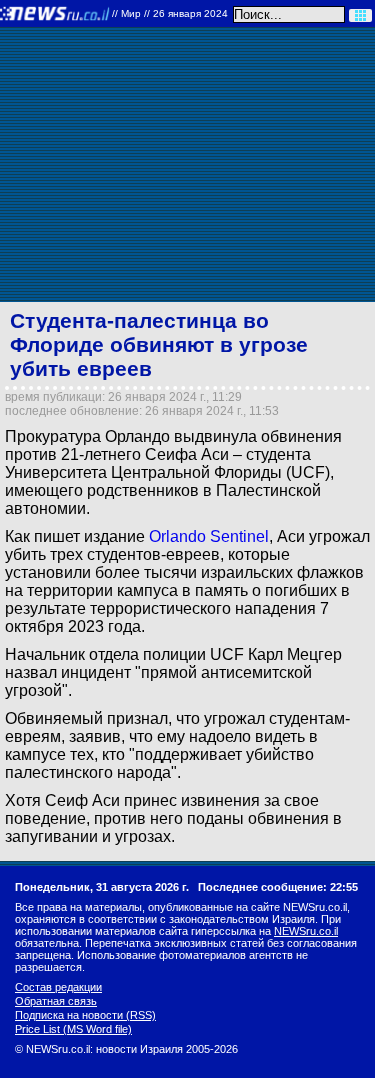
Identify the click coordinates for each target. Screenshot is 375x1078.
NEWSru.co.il (306, 931)
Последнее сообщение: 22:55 (278, 887)
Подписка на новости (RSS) (85, 1015)
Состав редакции (58, 987)
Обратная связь (56, 1001)
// (170, 13)
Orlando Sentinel (209, 536)
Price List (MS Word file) (73, 1029)
